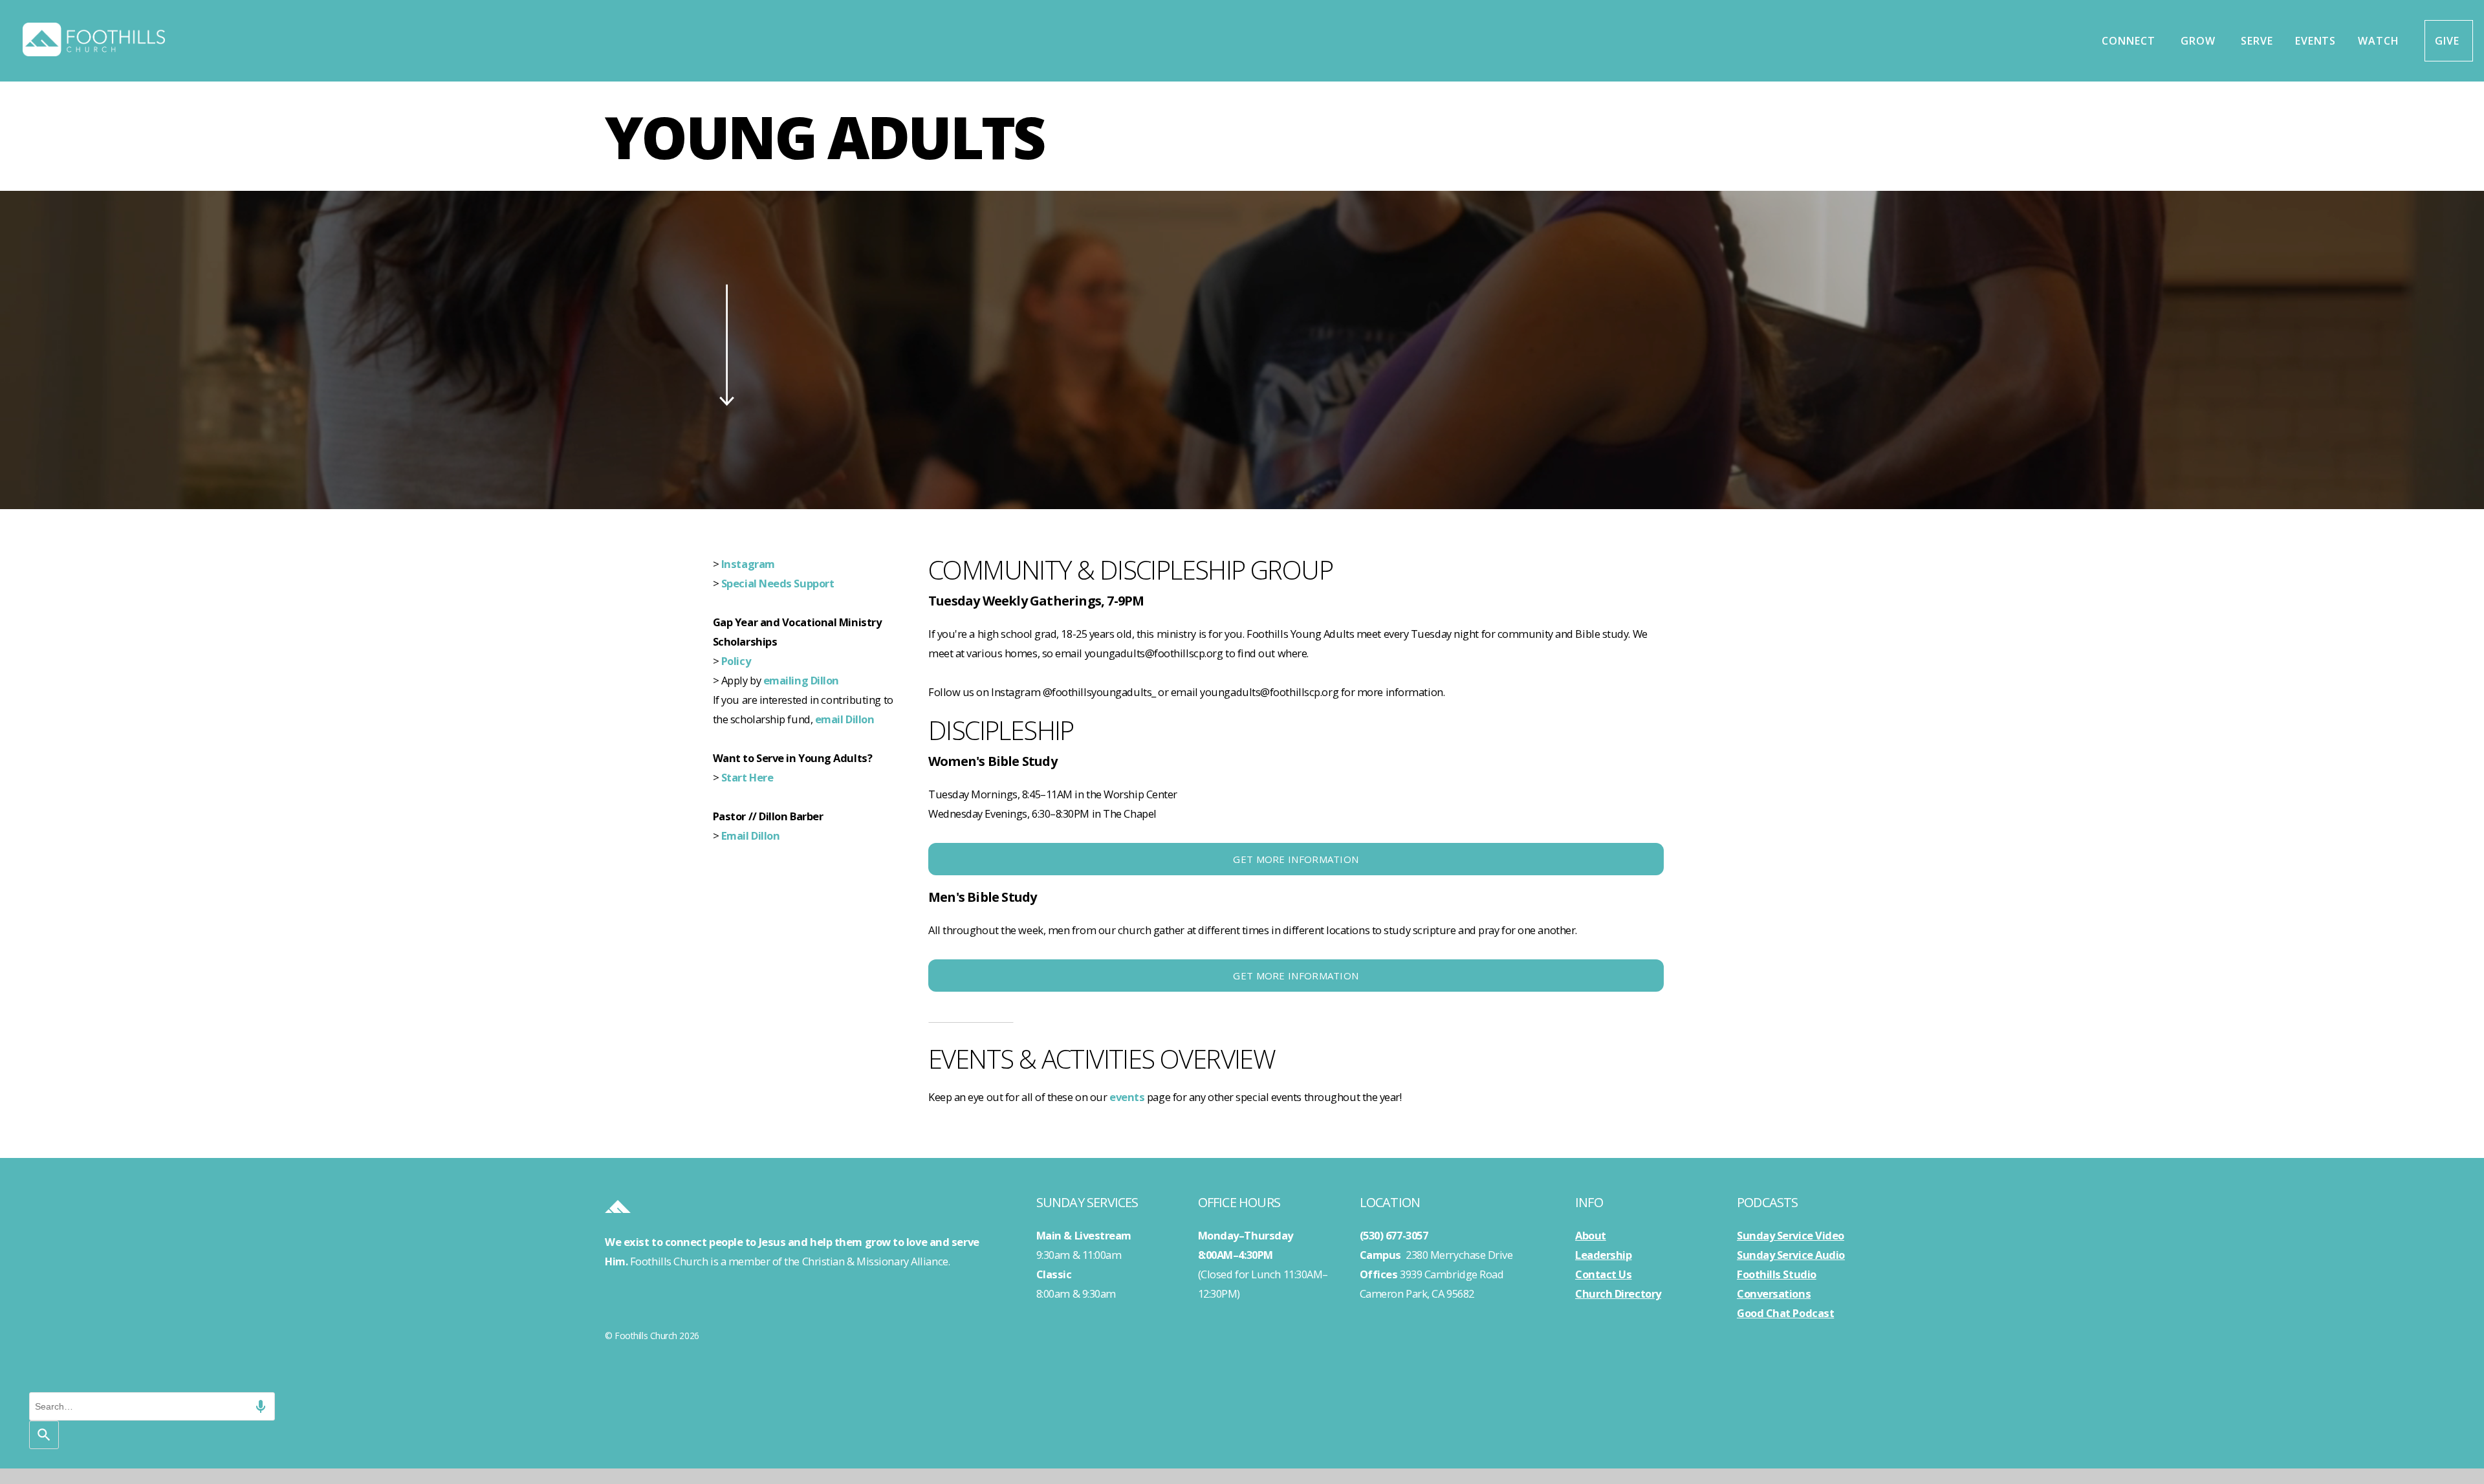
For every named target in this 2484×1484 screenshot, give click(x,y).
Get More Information (1296, 859)
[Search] (44, 1435)
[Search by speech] (261, 1406)
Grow (2200, 41)
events (1127, 1097)
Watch (2380, 41)
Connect (2130, 41)
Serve (2257, 41)
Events (2316, 41)
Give (2449, 41)
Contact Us (1604, 1274)
